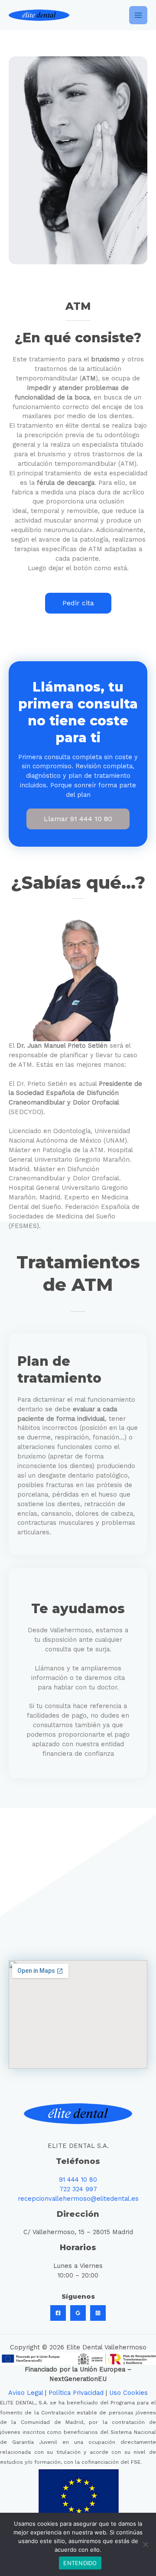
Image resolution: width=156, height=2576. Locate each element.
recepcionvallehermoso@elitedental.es (78, 2199)
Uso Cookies (128, 2393)
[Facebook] (58, 2313)
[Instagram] (98, 2313)
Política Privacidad (76, 2393)
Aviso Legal (26, 2393)
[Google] (78, 2313)
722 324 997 (78, 2189)
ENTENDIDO (80, 2563)
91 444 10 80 (78, 2180)
